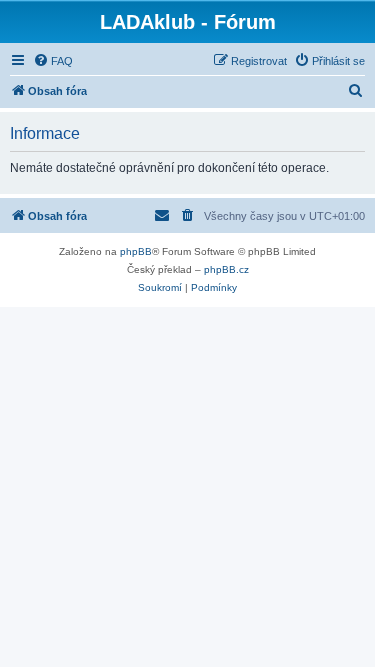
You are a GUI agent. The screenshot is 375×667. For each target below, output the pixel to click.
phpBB (136, 251)
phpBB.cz (226, 269)
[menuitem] (53, 61)
